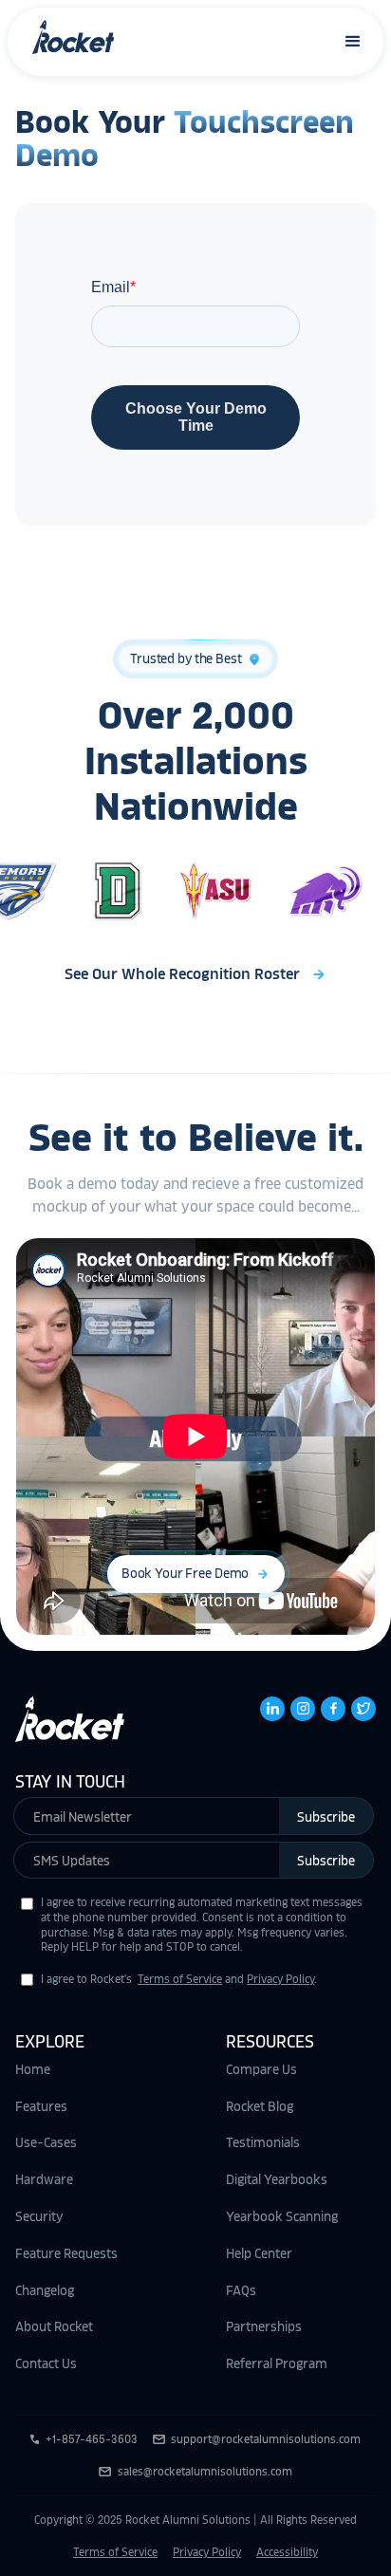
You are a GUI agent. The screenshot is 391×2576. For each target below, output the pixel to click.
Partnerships (264, 2326)
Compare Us (261, 2069)
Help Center (259, 2253)
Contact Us (46, 2363)
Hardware (44, 2179)
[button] (354, 41)
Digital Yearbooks (277, 2179)
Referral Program (277, 2363)
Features (41, 2106)
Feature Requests (66, 2253)
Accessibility (287, 2552)
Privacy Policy (280, 1979)
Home (33, 2069)
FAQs (241, 2290)
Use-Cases (46, 2142)
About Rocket (54, 2326)
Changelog (45, 2290)
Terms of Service (180, 1979)
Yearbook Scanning (282, 2216)
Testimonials (263, 2142)
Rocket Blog (260, 2106)
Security (39, 2216)
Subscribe (326, 1817)
